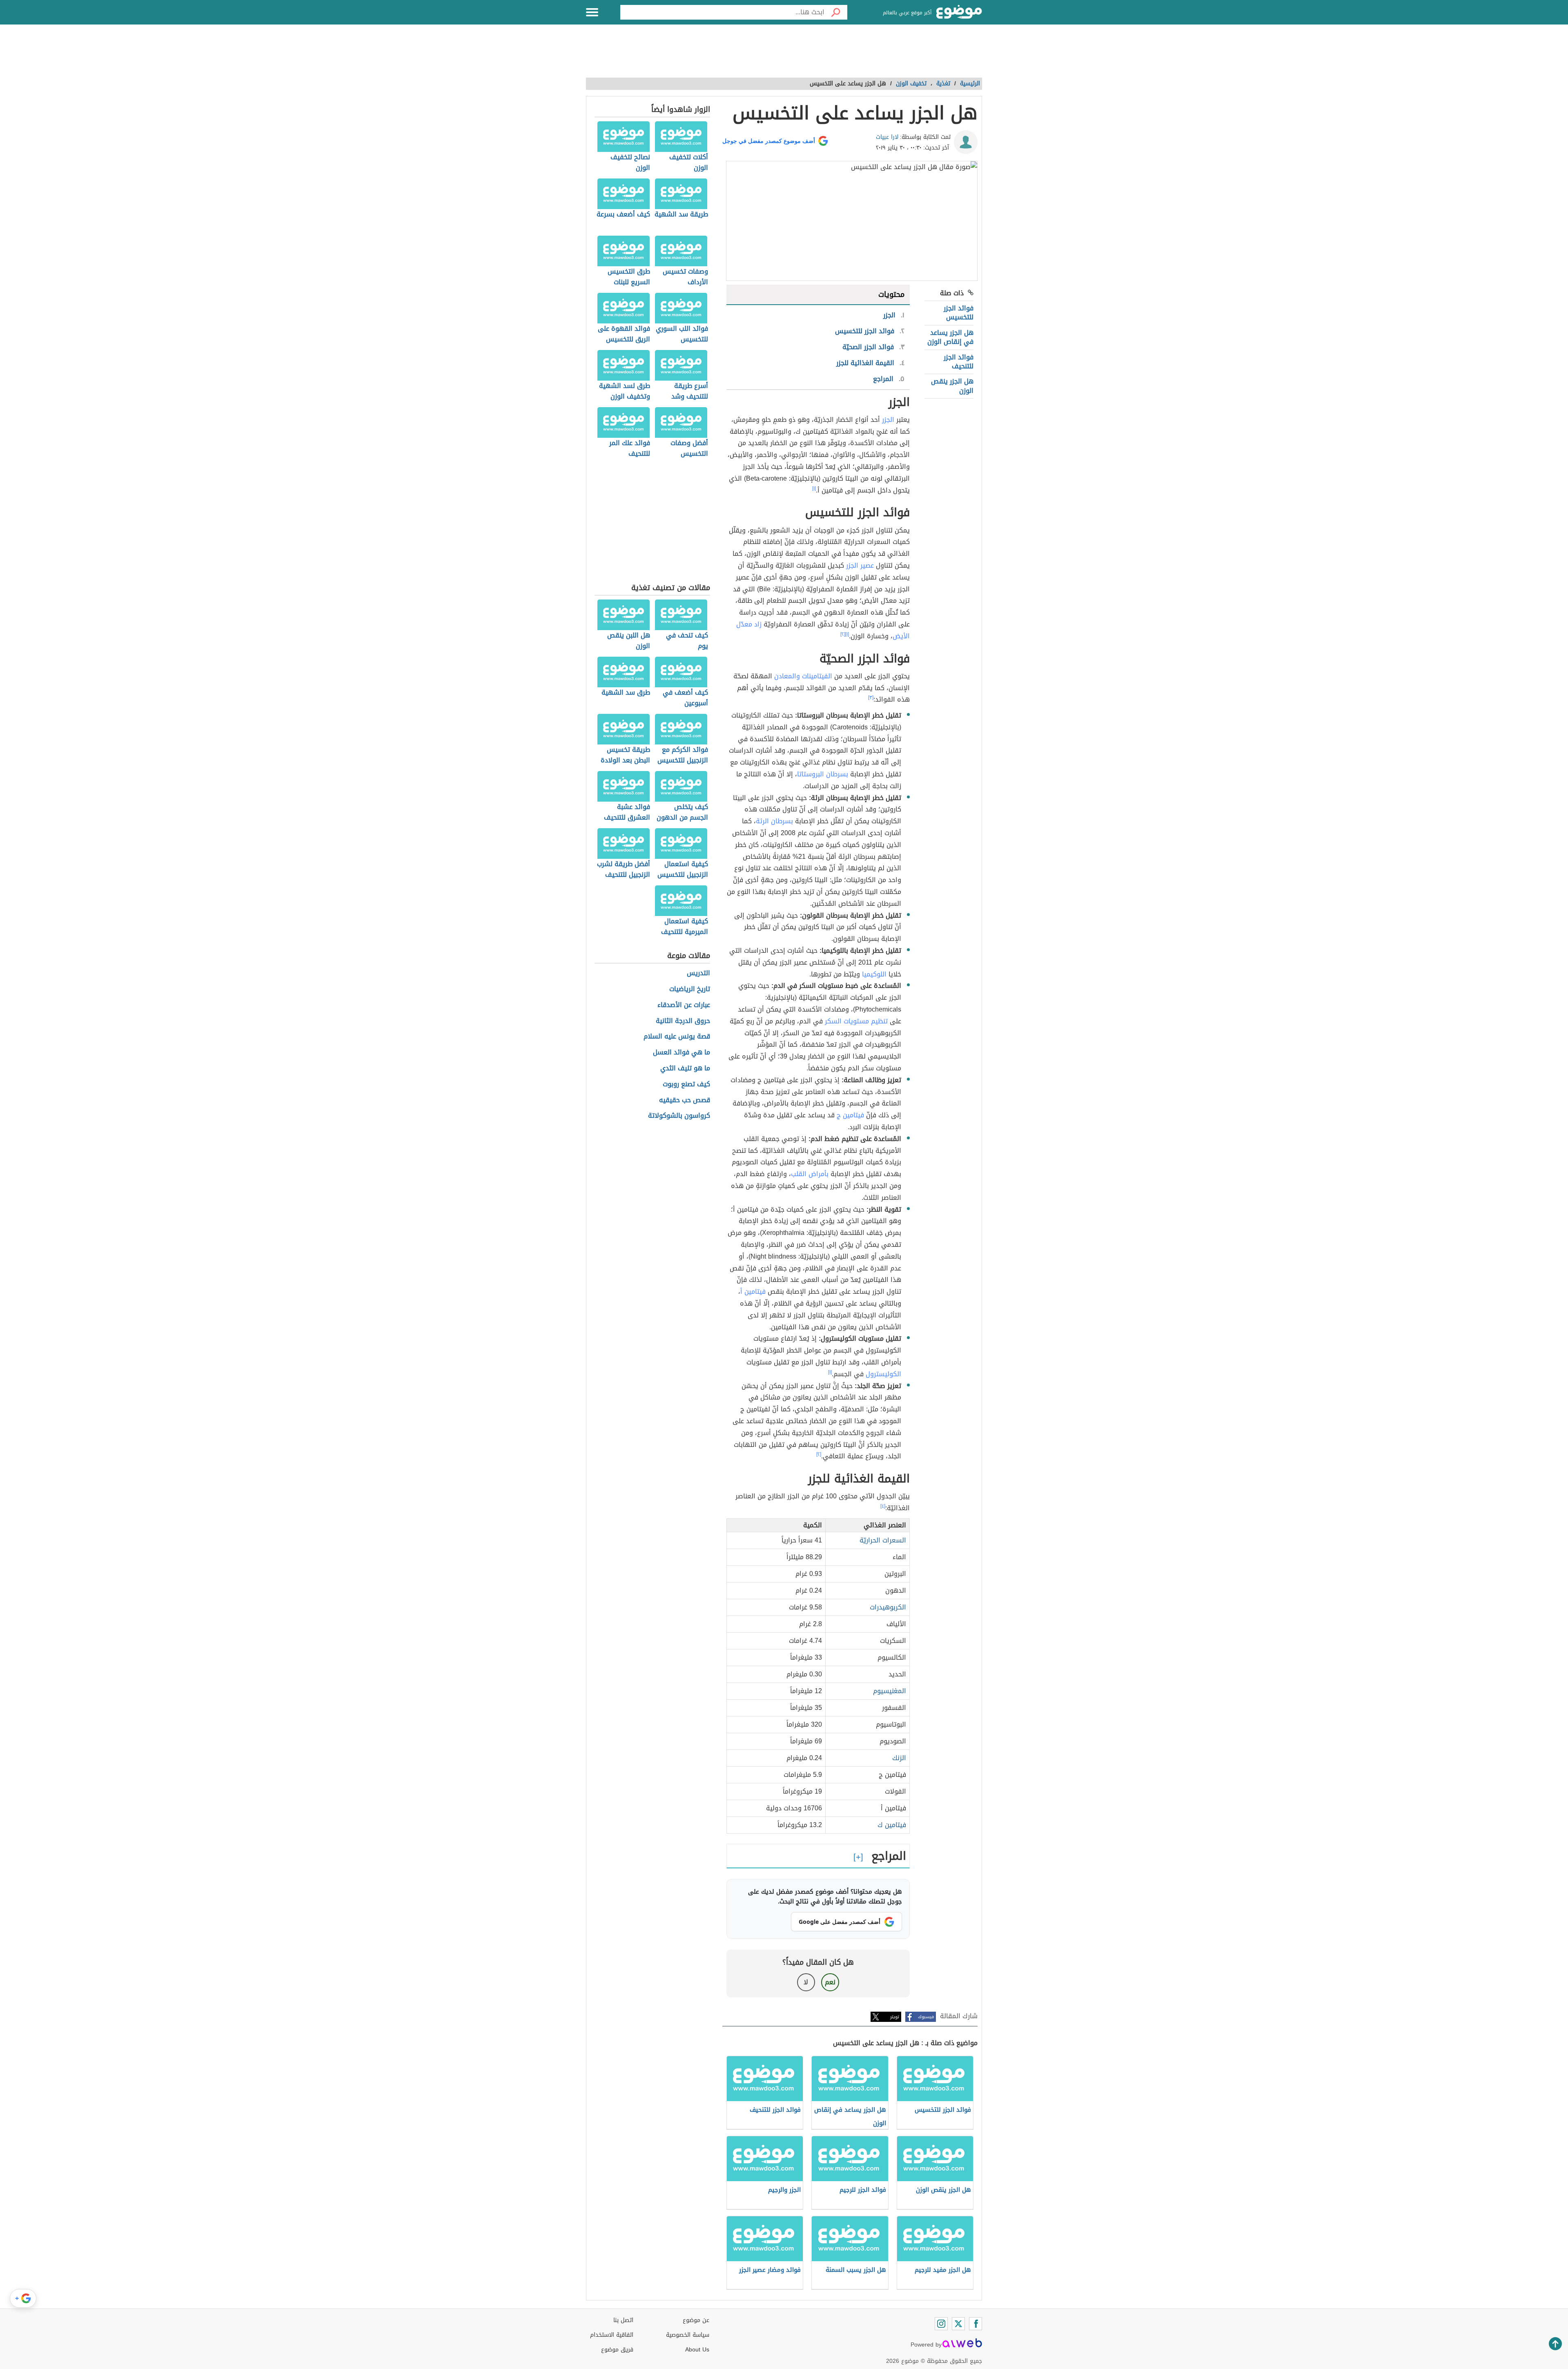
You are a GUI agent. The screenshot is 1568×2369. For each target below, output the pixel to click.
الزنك (899, 1758)
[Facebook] (976, 2324)
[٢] (843, 634)
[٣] (871, 698)
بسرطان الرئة (774, 821)
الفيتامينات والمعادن (803, 676)
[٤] (883, 1506)
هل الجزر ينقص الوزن (952, 386)
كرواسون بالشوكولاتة (679, 1116)
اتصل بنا (623, 2320)
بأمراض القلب (810, 1174)
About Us (697, 2350)
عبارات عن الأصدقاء (684, 1005)
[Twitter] (958, 2324)
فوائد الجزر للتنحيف (959, 362)
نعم (830, 1982)
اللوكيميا (874, 974)
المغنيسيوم (890, 1691)
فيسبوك (926, 2017)
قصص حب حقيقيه (685, 1100)
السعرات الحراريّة (883, 1540)
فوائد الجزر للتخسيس (959, 313)
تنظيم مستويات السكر (856, 1021)
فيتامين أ (753, 1291)
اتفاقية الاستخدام (612, 2335)
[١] (814, 488)
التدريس (698, 973)
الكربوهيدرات (888, 1607)
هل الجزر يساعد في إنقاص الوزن (950, 337)
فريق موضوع (617, 2350)
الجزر (888, 420)
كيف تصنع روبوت (686, 1084)
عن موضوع (696, 2320)
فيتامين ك (892, 1825)
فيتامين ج (850, 1115)
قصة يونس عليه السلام (677, 1037)
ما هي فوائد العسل (682, 1053)
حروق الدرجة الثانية (683, 1021)
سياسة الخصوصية (688, 2335)
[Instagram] (941, 2324)
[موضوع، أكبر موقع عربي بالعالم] (959, 12)
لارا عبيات (887, 137)
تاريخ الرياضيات (690, 989)
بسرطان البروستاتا (823, 774)
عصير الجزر (860, 565)
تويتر (895, 2017)
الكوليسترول (883, 1374)
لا (806, 1982)
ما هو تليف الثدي (685, 1069)
